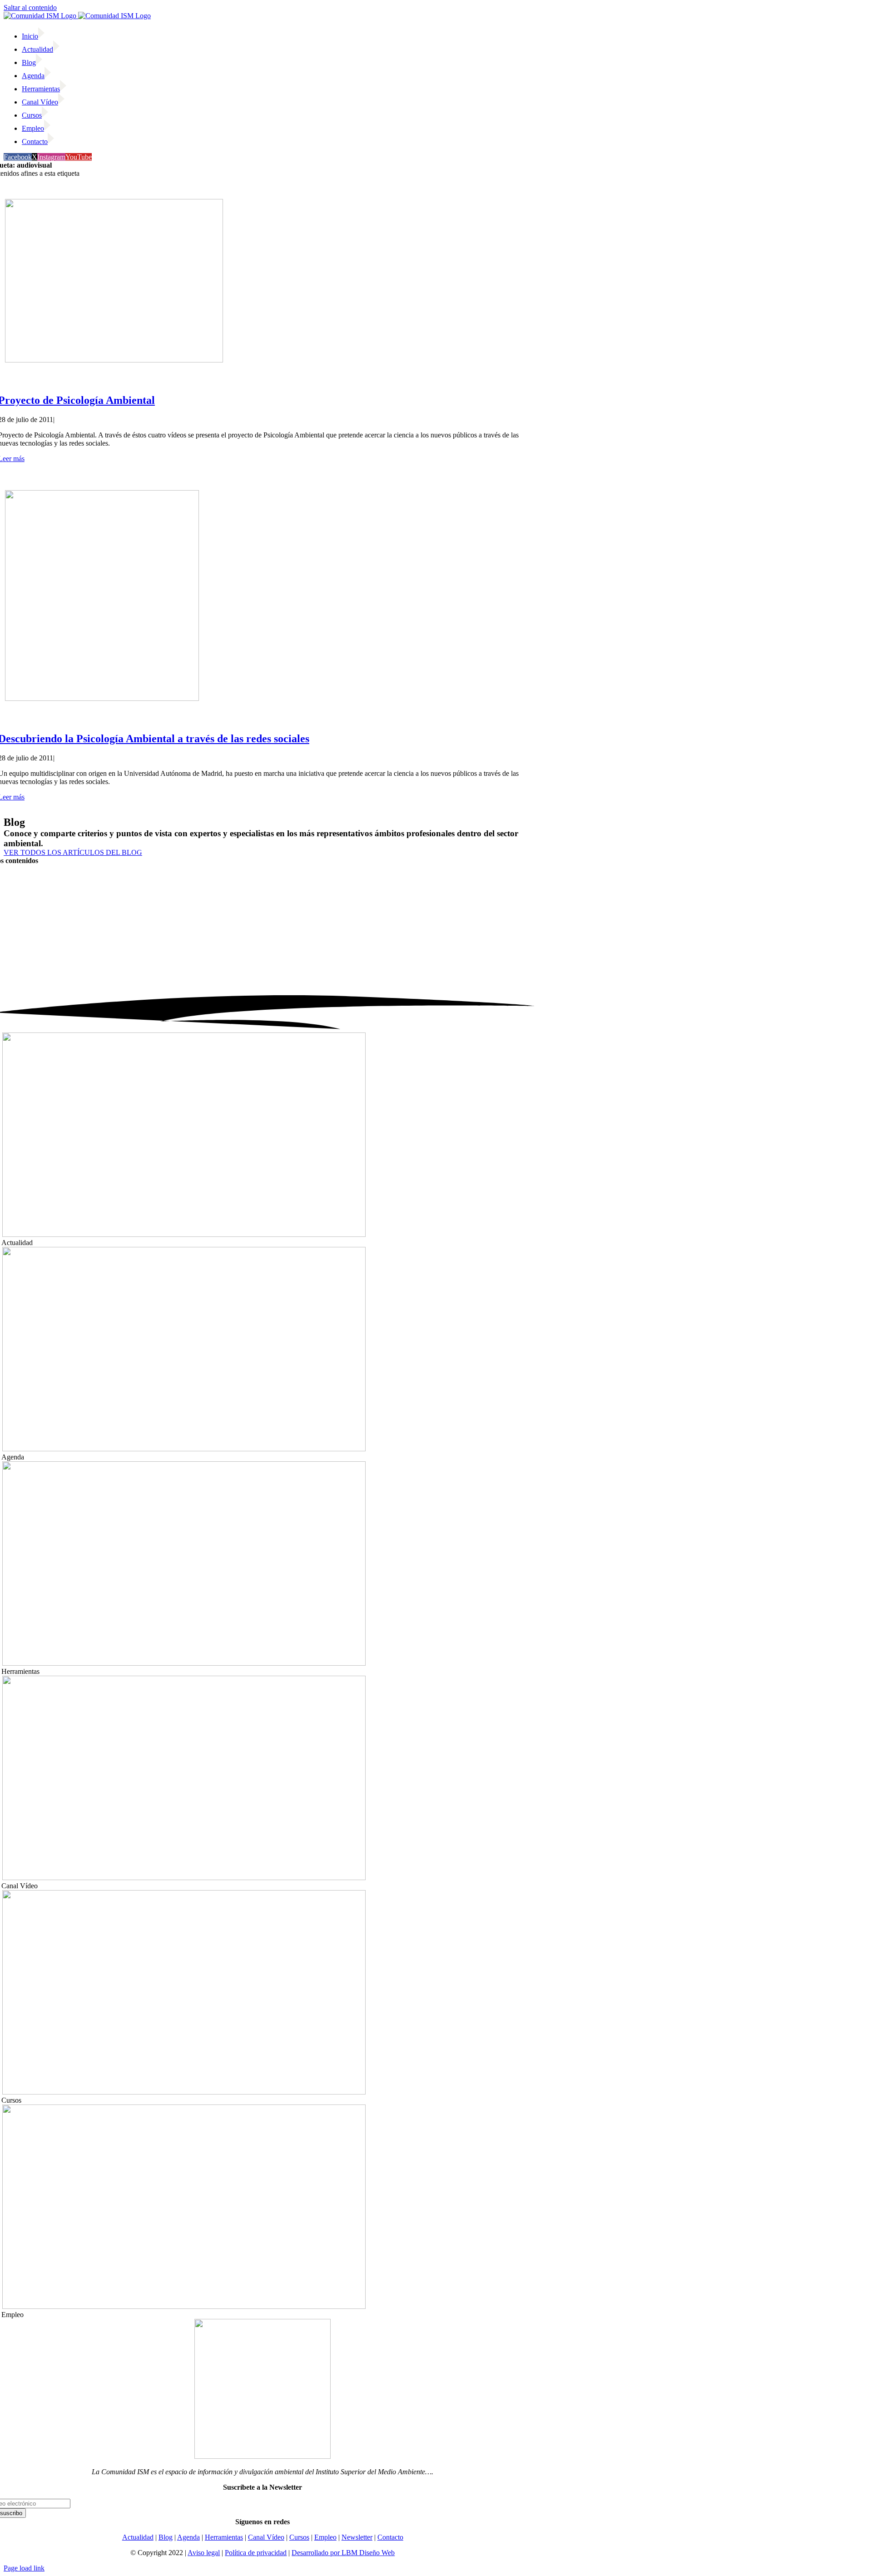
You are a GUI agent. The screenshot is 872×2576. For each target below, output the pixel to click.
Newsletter (357, 2537)
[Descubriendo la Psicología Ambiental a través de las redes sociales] (102, 698)
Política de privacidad (256, 2553)
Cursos (299, 2537)
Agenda (188, 2537)
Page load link (24, 2568)
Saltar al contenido (30, 7)
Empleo (325, 2537)
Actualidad (138, 2537)
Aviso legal (204, 2553)
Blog (166, 2537)
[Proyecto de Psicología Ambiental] (114, 360)
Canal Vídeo (266, 2537)
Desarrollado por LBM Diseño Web (343, 2553)
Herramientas (224, 2537)
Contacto (390, 2537)
